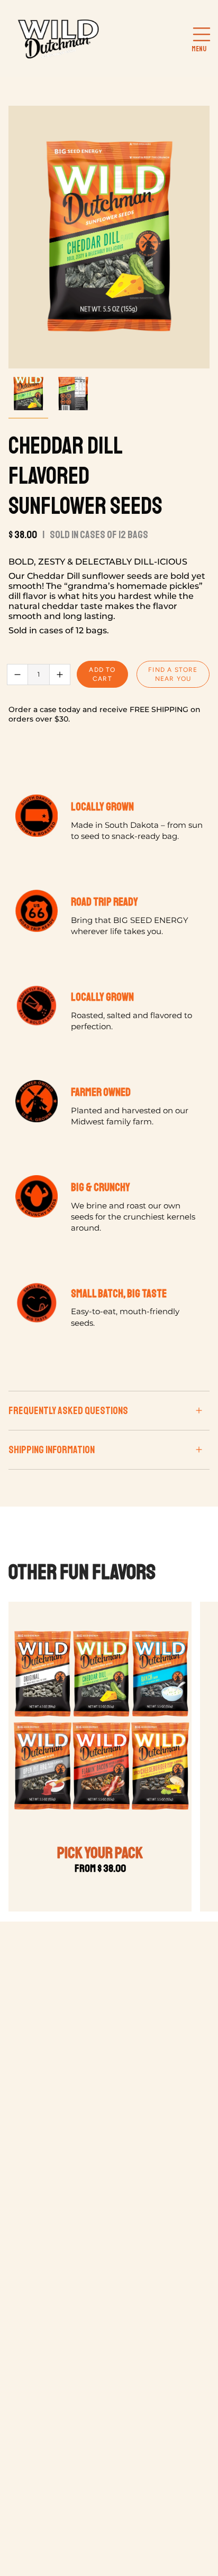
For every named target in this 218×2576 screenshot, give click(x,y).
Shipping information (52, 1450)
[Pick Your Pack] (100, 1721)
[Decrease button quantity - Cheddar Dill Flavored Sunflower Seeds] (17, 675)
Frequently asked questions (68, 1411)
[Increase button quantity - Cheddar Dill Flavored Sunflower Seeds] (60, 675)
